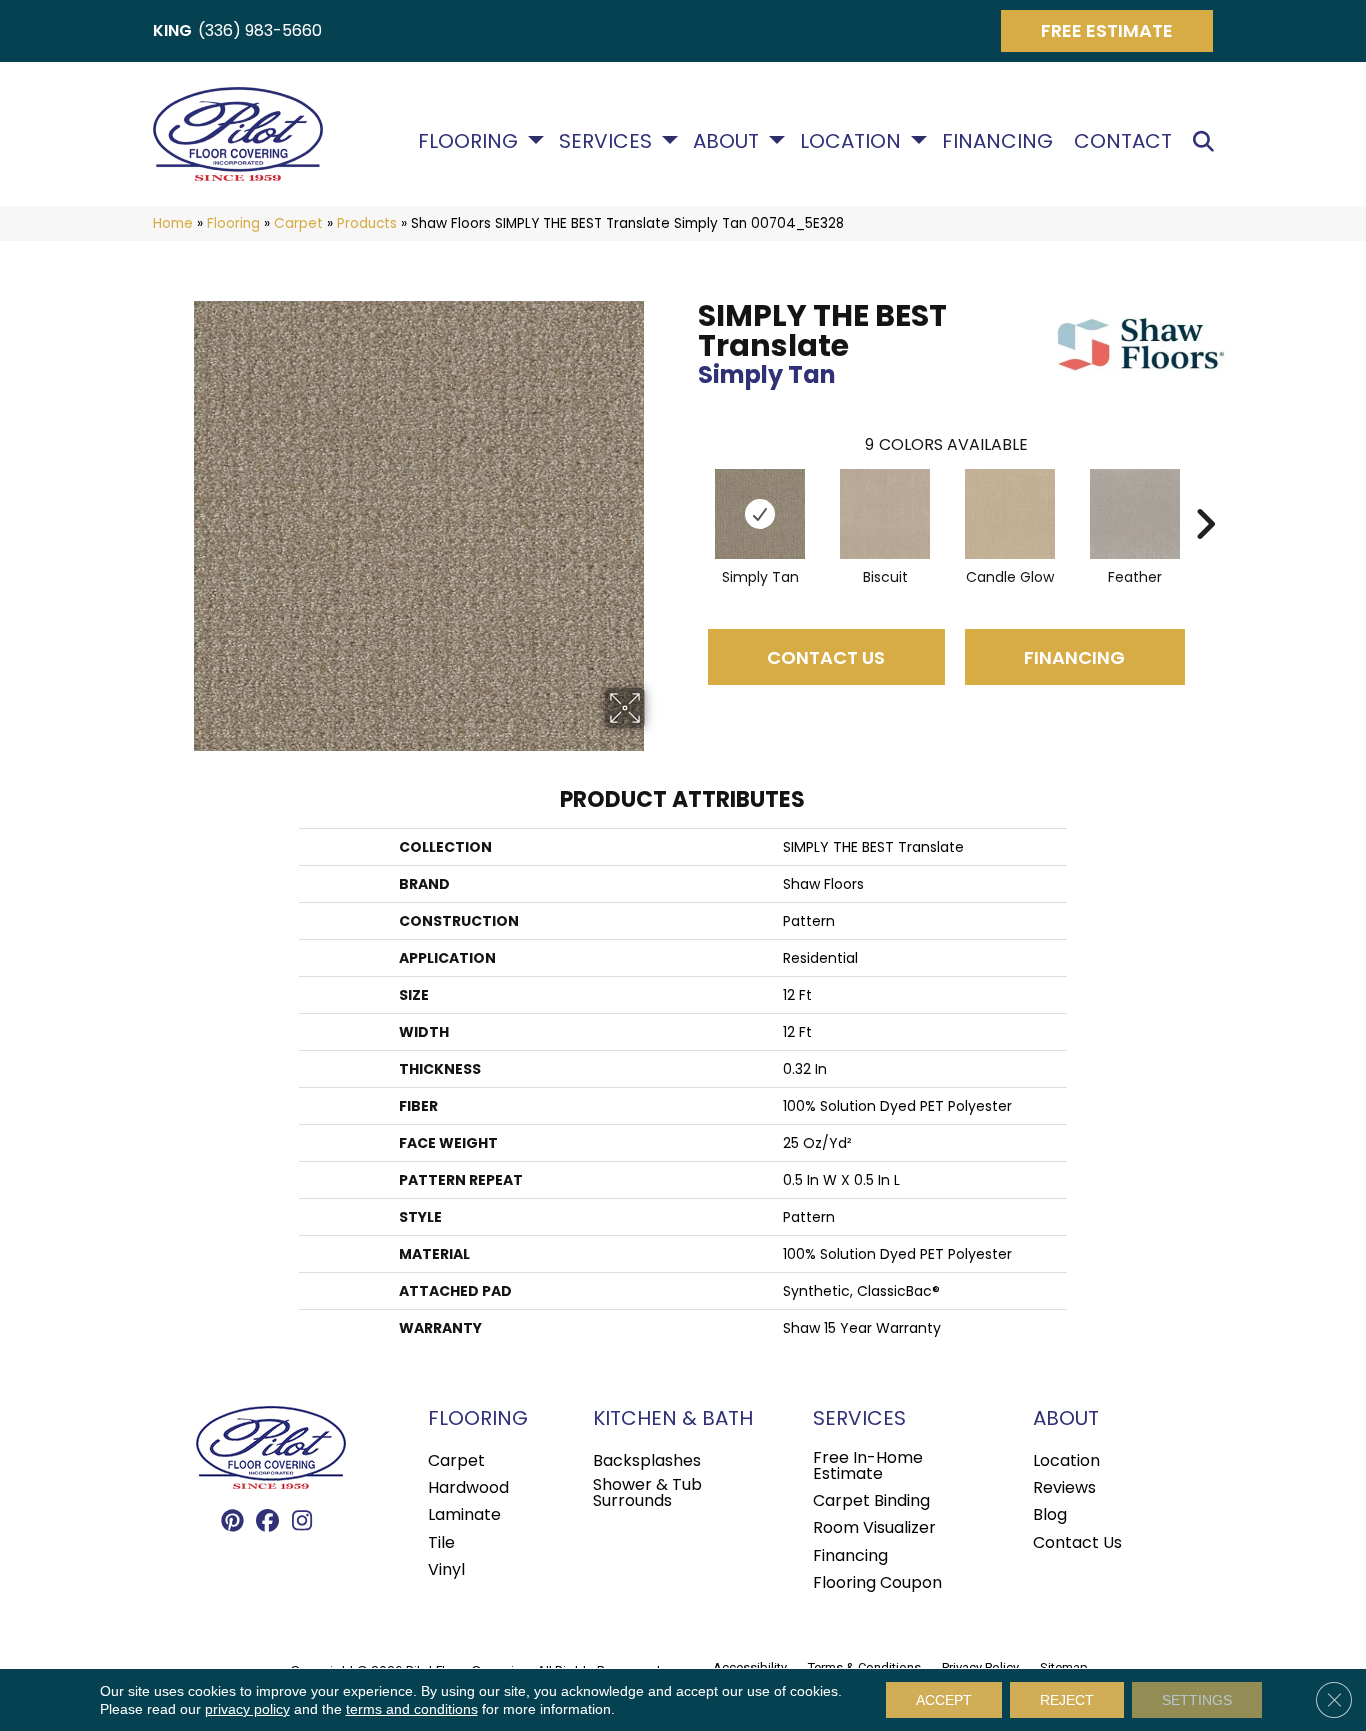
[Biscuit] (885, 514)
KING (172, 30)
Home (173, 223)
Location (850, 141)
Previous (688, 494)
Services (605, 141)
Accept (944, 1700)
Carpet (298, 223)
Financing (997, 141)
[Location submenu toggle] (919, 140)
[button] (1207, 141)
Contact (1123, 141)
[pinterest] (232, 1522)
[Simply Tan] (760, 514)
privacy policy (247, 1709)
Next (1205, 494)
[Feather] (1135, 514)
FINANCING (1074, 657)
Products (367, 223)
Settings (1197, 1700)
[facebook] (267, 1522)
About (726, 141)
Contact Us (826, 657)
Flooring (468, 141)
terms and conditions (412, 1709)
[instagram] (302, 1522)
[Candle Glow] (1010, 514)
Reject (1067, 1700)
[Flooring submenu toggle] (536, 140)
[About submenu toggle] (777, 140)
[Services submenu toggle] (670, 140)
